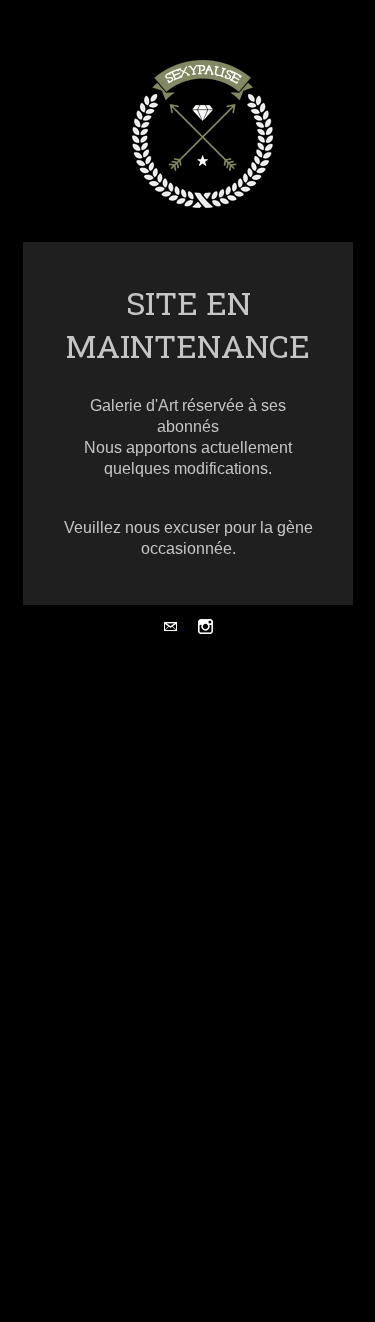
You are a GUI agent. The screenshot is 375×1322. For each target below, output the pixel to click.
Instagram (205, 629)
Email (170, 629)
